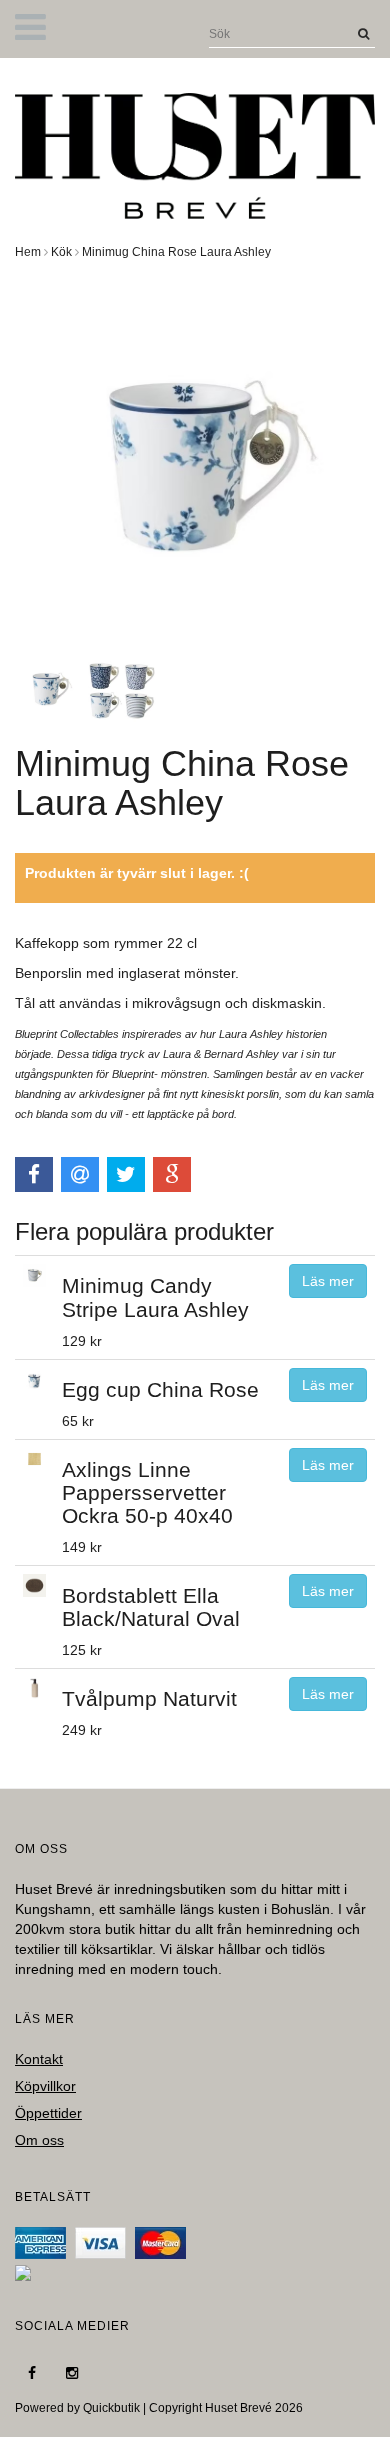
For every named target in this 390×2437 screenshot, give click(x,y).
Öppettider (48, 2113)
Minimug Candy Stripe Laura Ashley (155, 1297)
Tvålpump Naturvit (149, 1698)
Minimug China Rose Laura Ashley (176, 252)
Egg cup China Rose (160, 1389)
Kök (61, 252)
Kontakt (39, 2059)
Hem (28, 252)
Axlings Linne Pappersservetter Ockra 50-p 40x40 (147, 1492)
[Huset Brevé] (195, 151)
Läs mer (328, 1281)
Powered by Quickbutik (77, 2408)
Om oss (39, 2140)
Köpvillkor (45, 2086)
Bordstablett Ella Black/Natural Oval (151, 1607)
